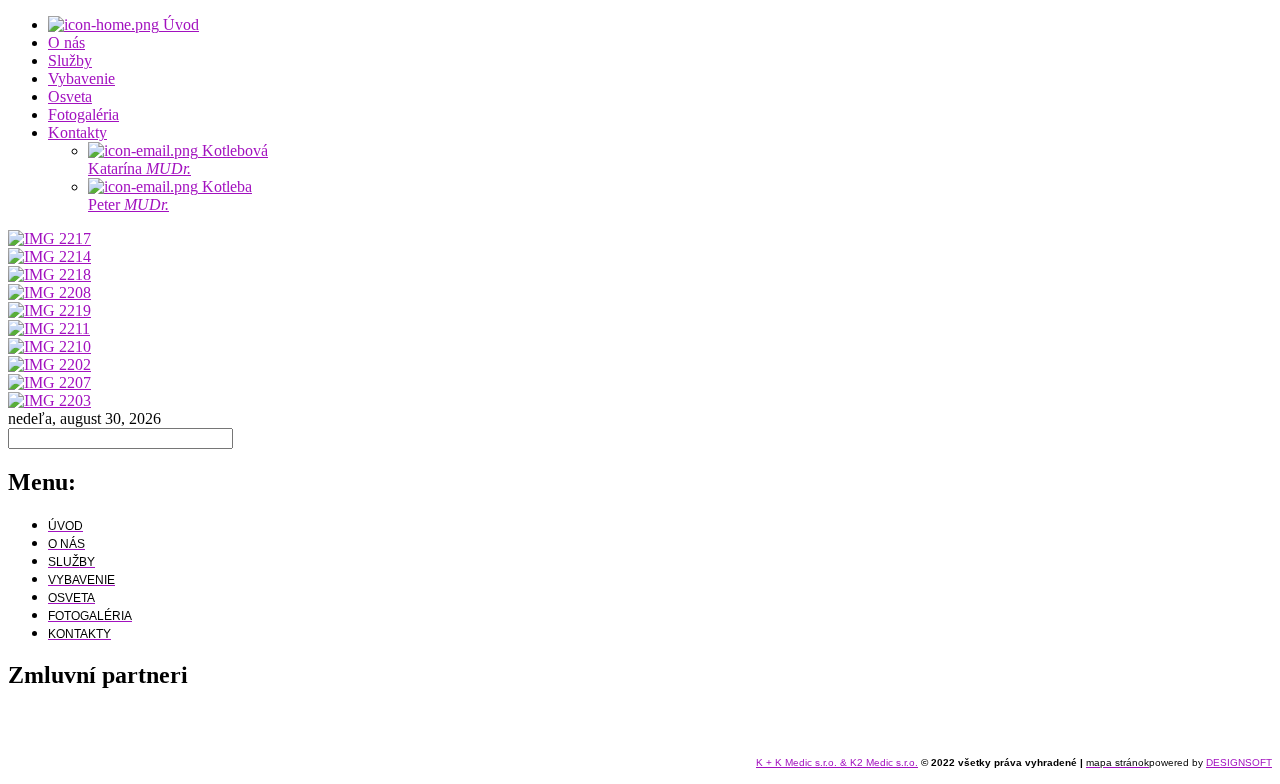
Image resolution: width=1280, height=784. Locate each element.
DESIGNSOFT (1239, 762)
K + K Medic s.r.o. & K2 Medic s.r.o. (837, 762)
